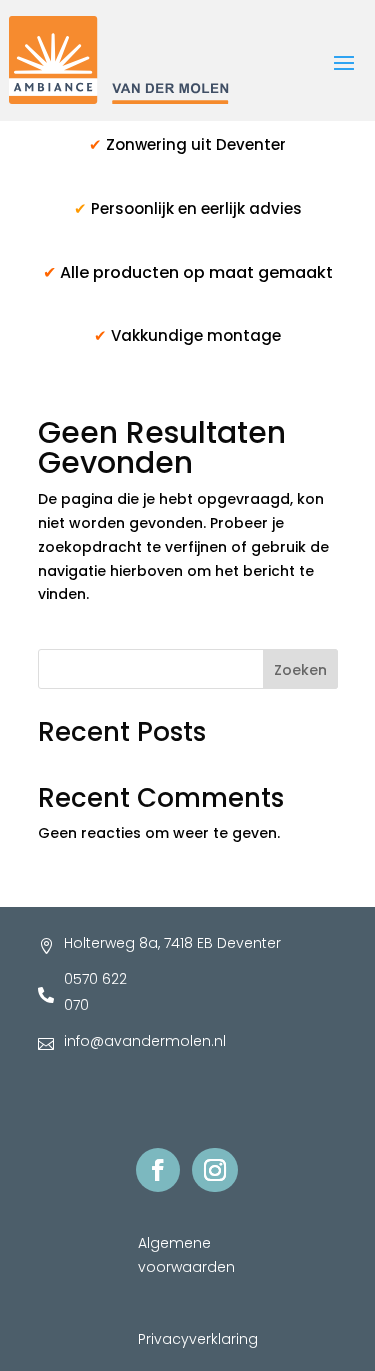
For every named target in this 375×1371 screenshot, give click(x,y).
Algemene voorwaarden (186, 1255)
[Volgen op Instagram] (215, 1170)
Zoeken (300, 670)
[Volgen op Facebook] (158, 1170)
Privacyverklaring (198, 1339)
